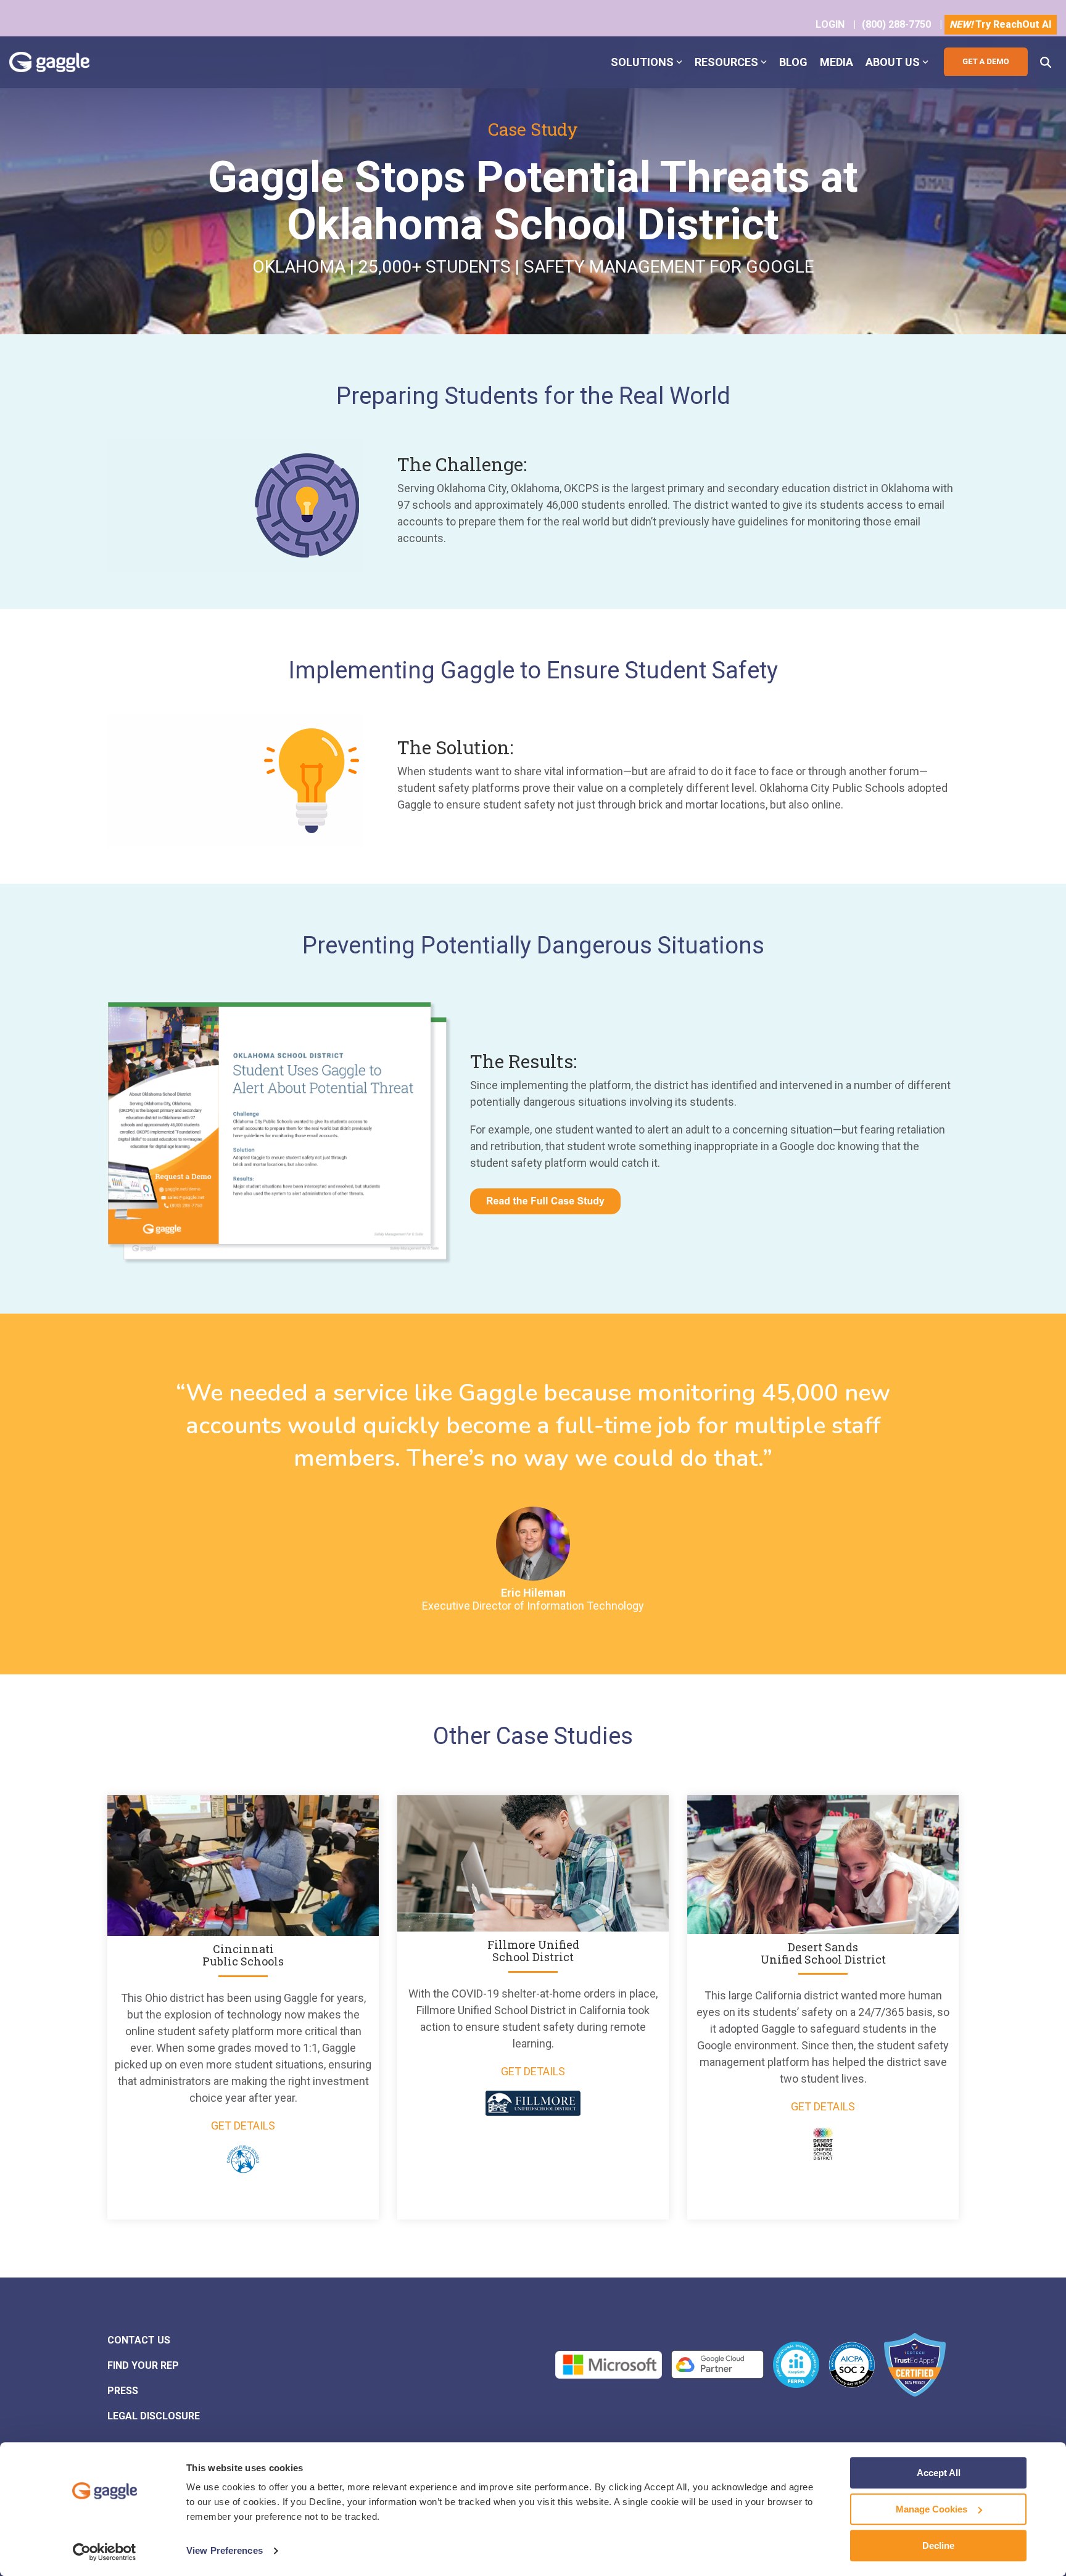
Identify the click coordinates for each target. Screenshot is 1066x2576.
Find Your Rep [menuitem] (143, 2365)
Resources (726, 62)
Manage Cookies (932, 2509)
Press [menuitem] (123, 2391)
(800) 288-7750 (896, 24)
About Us (893, 62)
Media (837, 62)
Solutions (642, 62)
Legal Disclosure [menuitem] (154, 2416)
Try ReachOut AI (1001, 24)
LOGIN (830, 24)
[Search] (1046, 62)
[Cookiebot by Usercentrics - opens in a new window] (105, 2552)
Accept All (939, 2473)
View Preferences (225, 2551)
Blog (793, 62)
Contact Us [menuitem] (139, 2340)
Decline (938, 2545)
